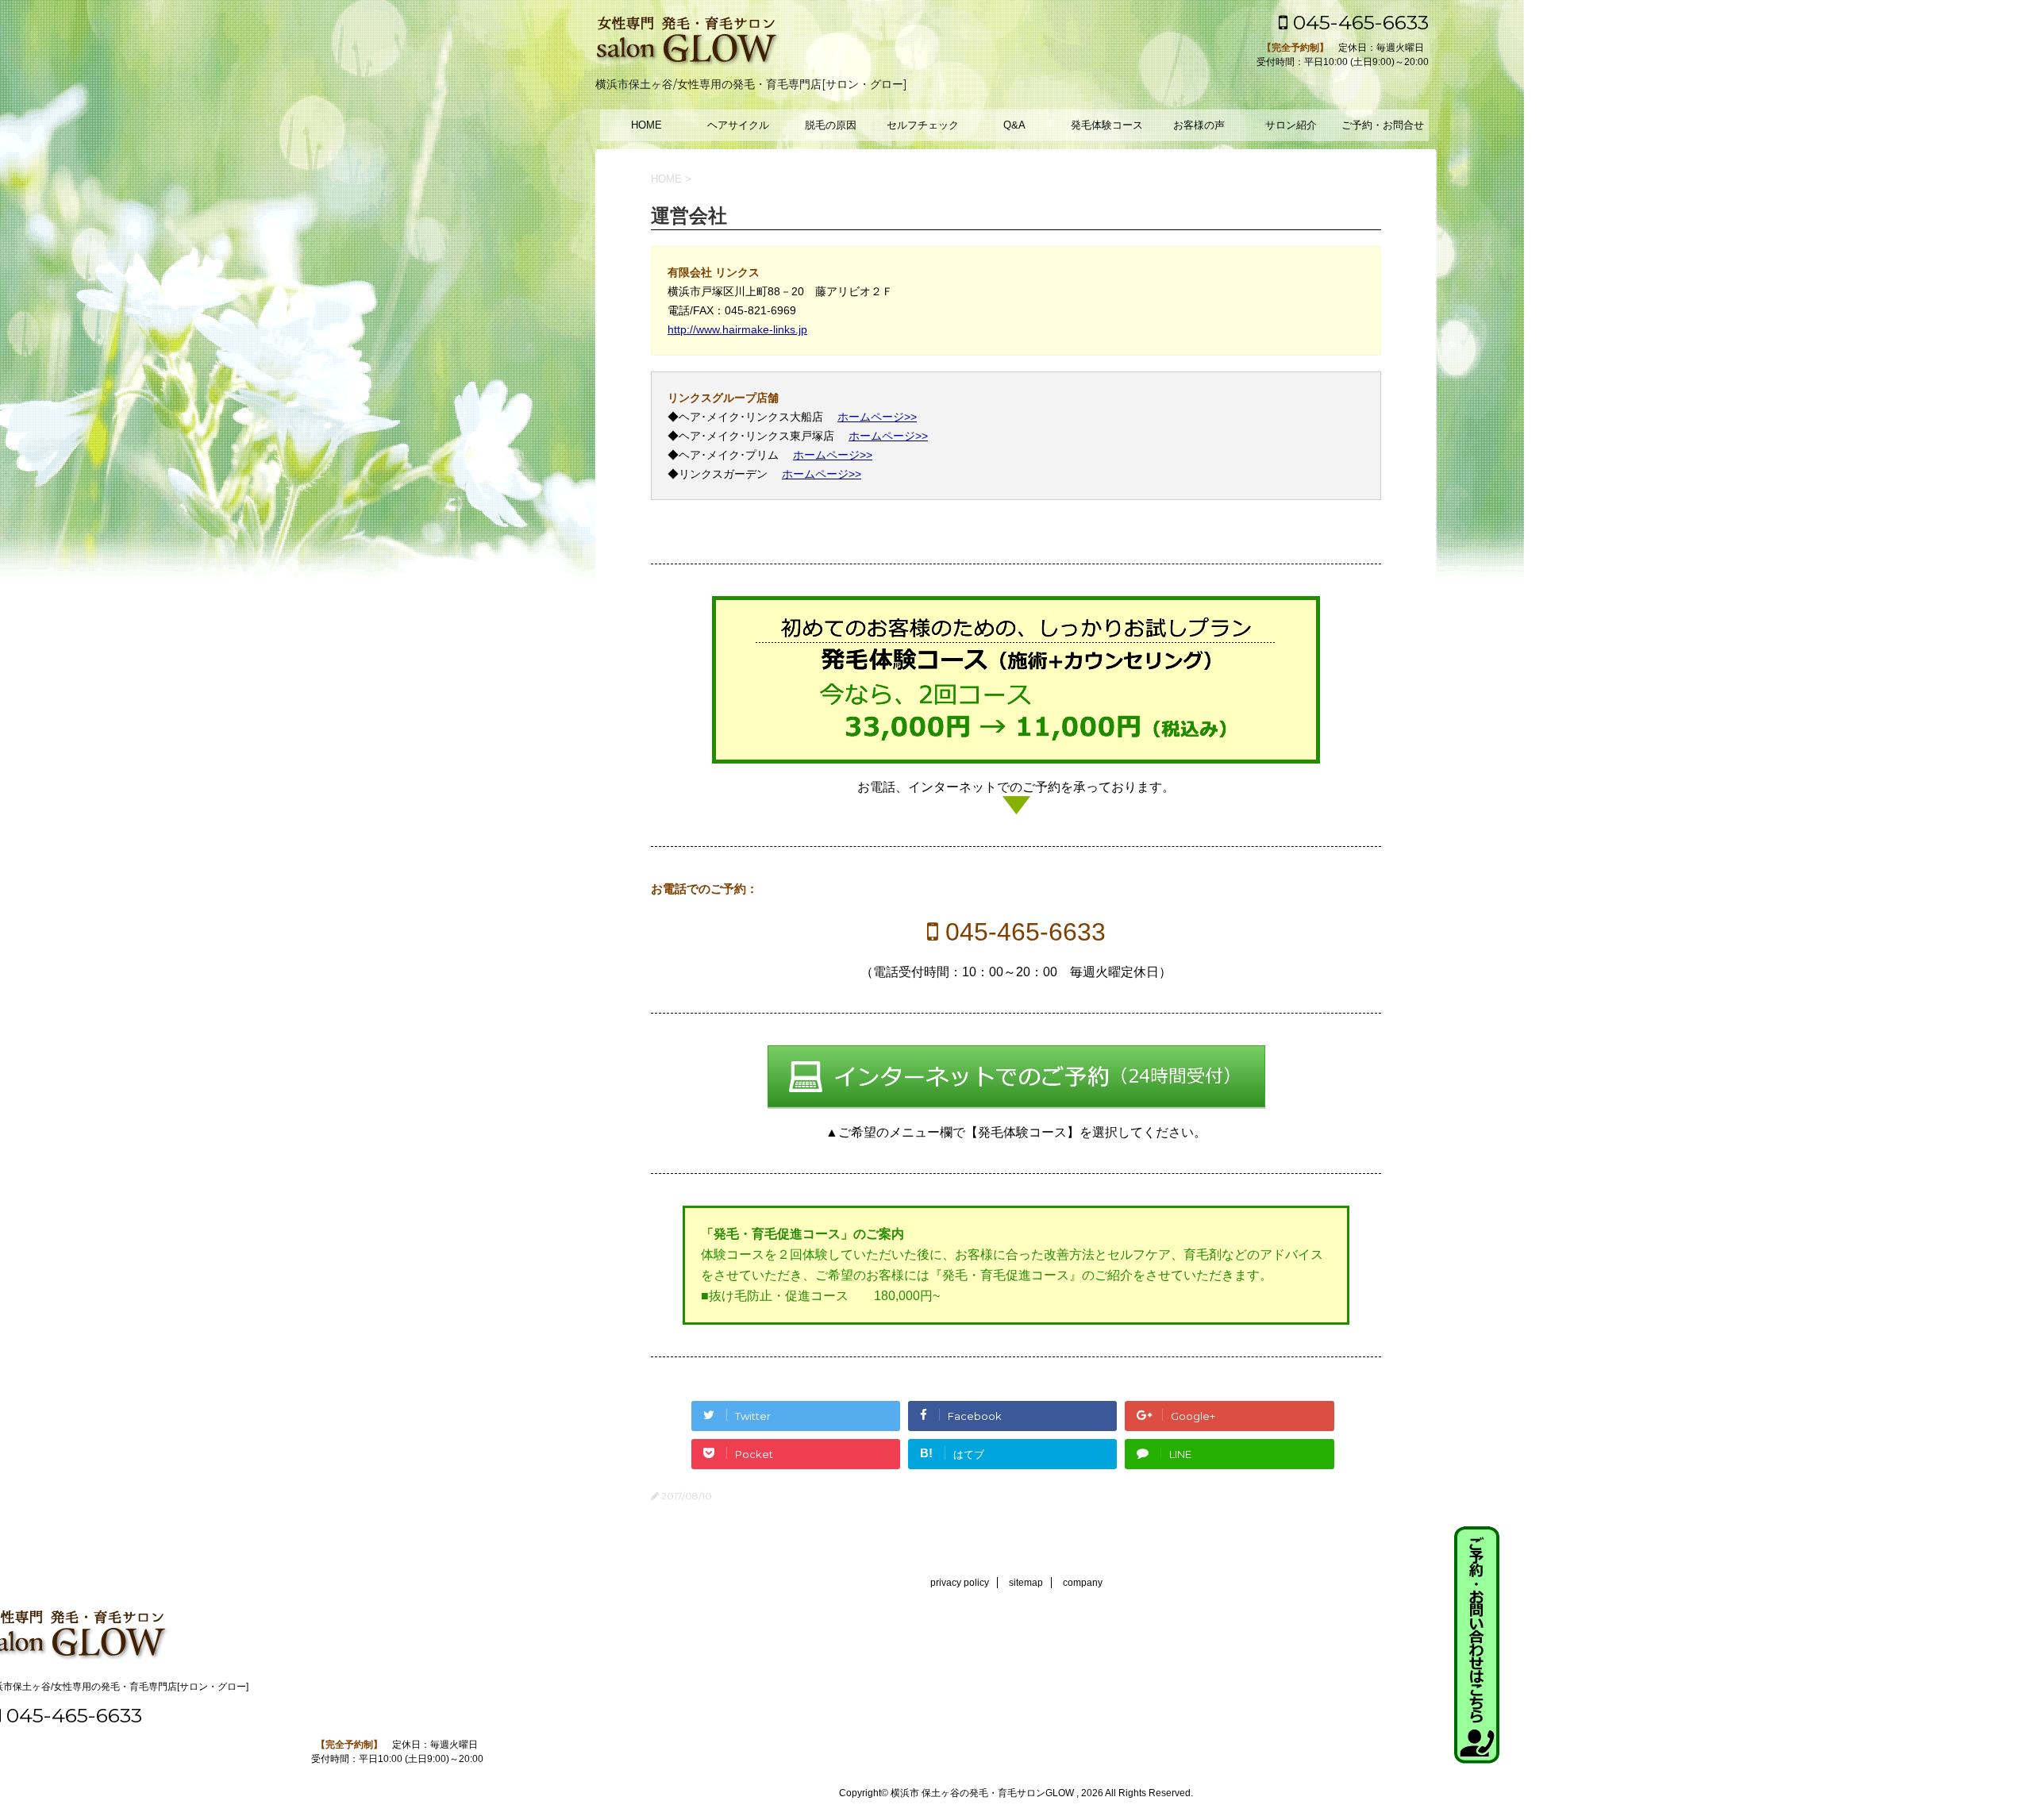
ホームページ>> (877, 417)
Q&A (1014, 125)
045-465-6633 (1358, 22)
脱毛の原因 (831, 125)
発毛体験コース (1107, 125)
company (1083, 1583)
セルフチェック (923, 125)
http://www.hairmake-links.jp (737, 329)
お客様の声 (1199, 125)
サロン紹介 (1291, 125)
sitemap (1026, 1583)
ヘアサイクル (738, 125)
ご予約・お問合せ (1383, 125)
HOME (647, 125)
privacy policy (960, 1583)
